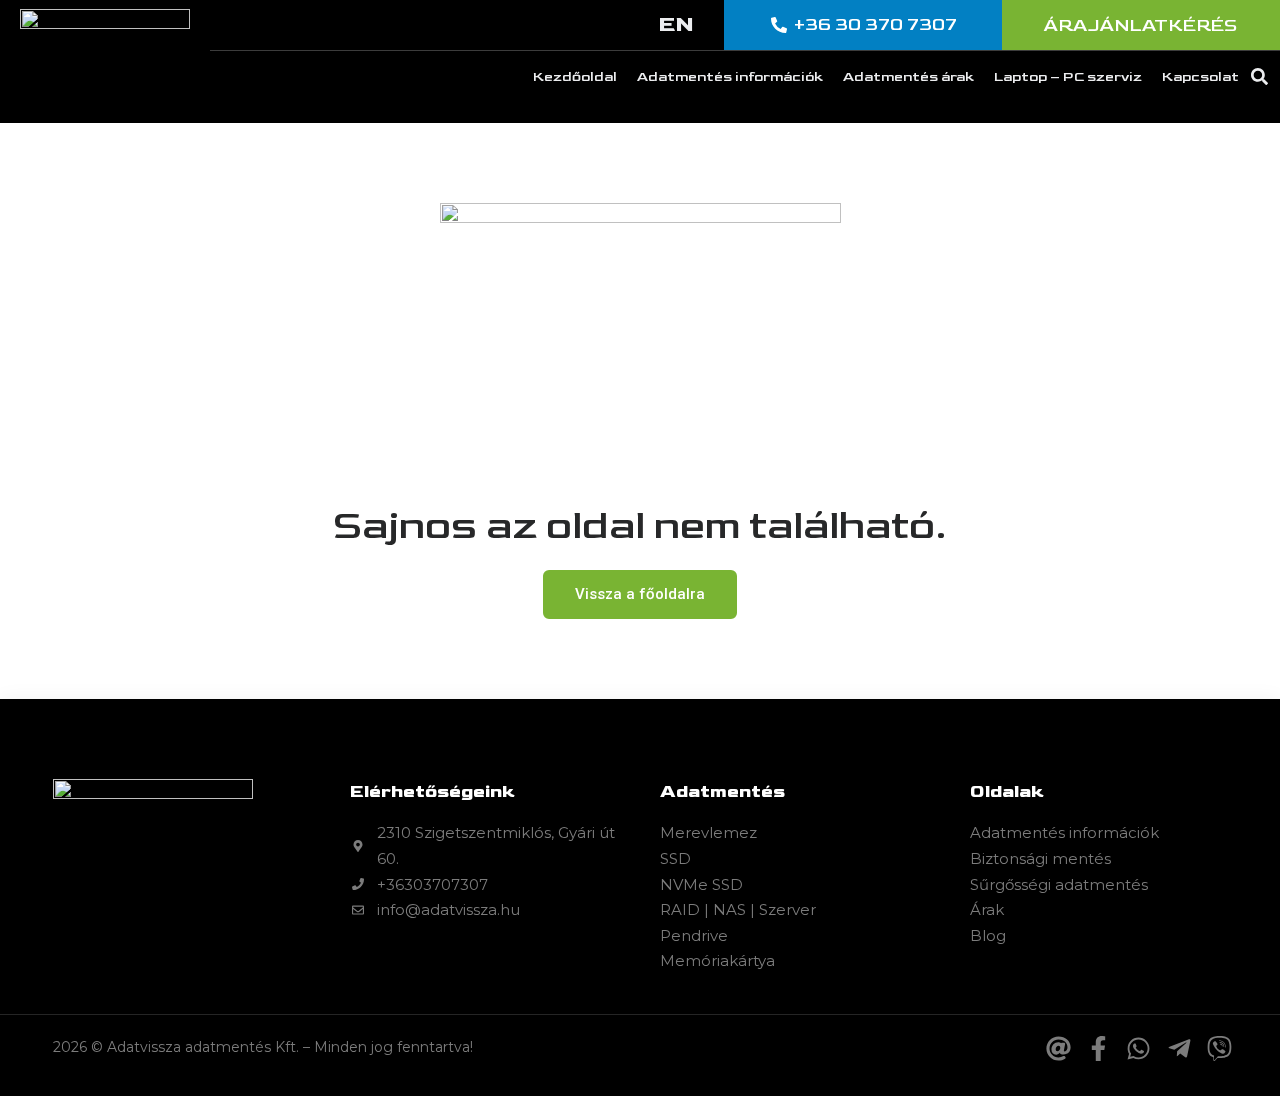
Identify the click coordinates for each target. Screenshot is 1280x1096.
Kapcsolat (1200, 76)
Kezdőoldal (575, 76)
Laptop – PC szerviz (1068, 76)
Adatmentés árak (908, 76)
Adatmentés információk (730, 76)
